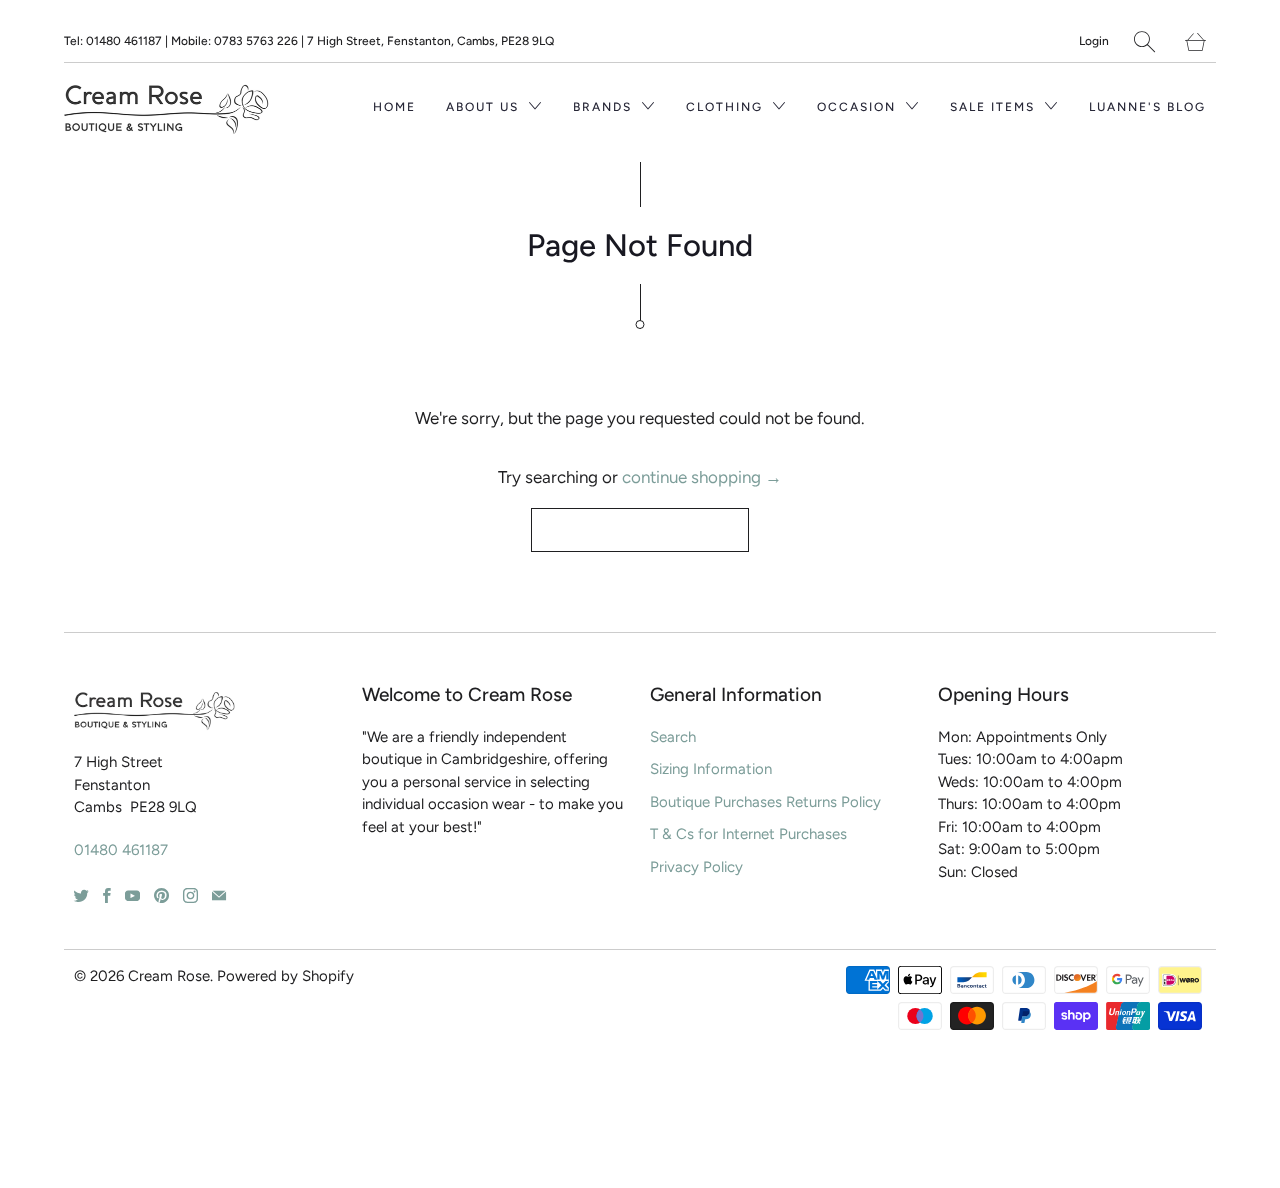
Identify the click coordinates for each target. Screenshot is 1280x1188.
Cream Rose (169, 976)
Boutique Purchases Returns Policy (765, 802)
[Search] (1144, 41)
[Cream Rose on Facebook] (107, 895)
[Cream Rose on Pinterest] (161, 895)
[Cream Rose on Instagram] (190, 895)
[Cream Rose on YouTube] (132, 895)
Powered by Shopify (285, 976)
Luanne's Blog (1147, 107)
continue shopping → (702, 477)
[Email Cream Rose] (219, 895)
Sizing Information (711, 769)
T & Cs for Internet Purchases (748, 834)
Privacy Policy (696, 867)
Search (673, 737)
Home (394, 107)
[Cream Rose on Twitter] (81, 895)
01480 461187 (121, 850)
